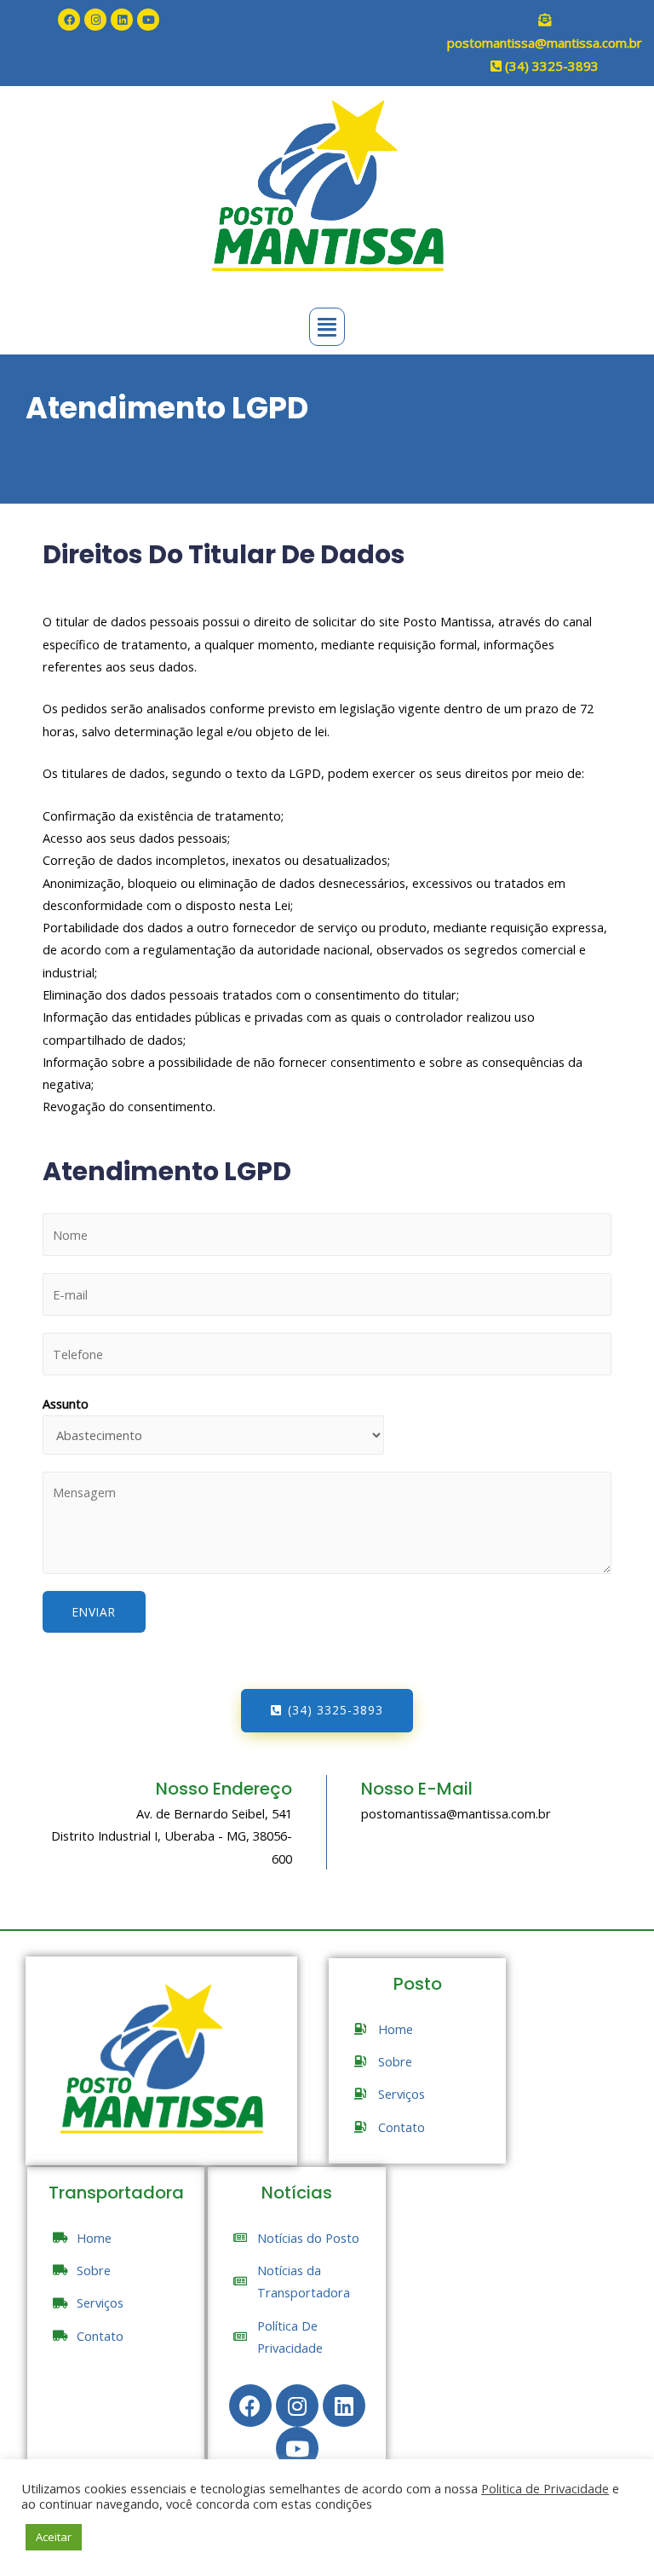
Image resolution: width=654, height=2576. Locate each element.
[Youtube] (148, 20)
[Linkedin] (122, 20)
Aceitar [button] (54, 2537)
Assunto (66, 1403)
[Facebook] (69, 20)
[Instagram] (95, 20)
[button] (327, 1711)
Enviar (94, 1612)
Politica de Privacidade (545, 2488)
